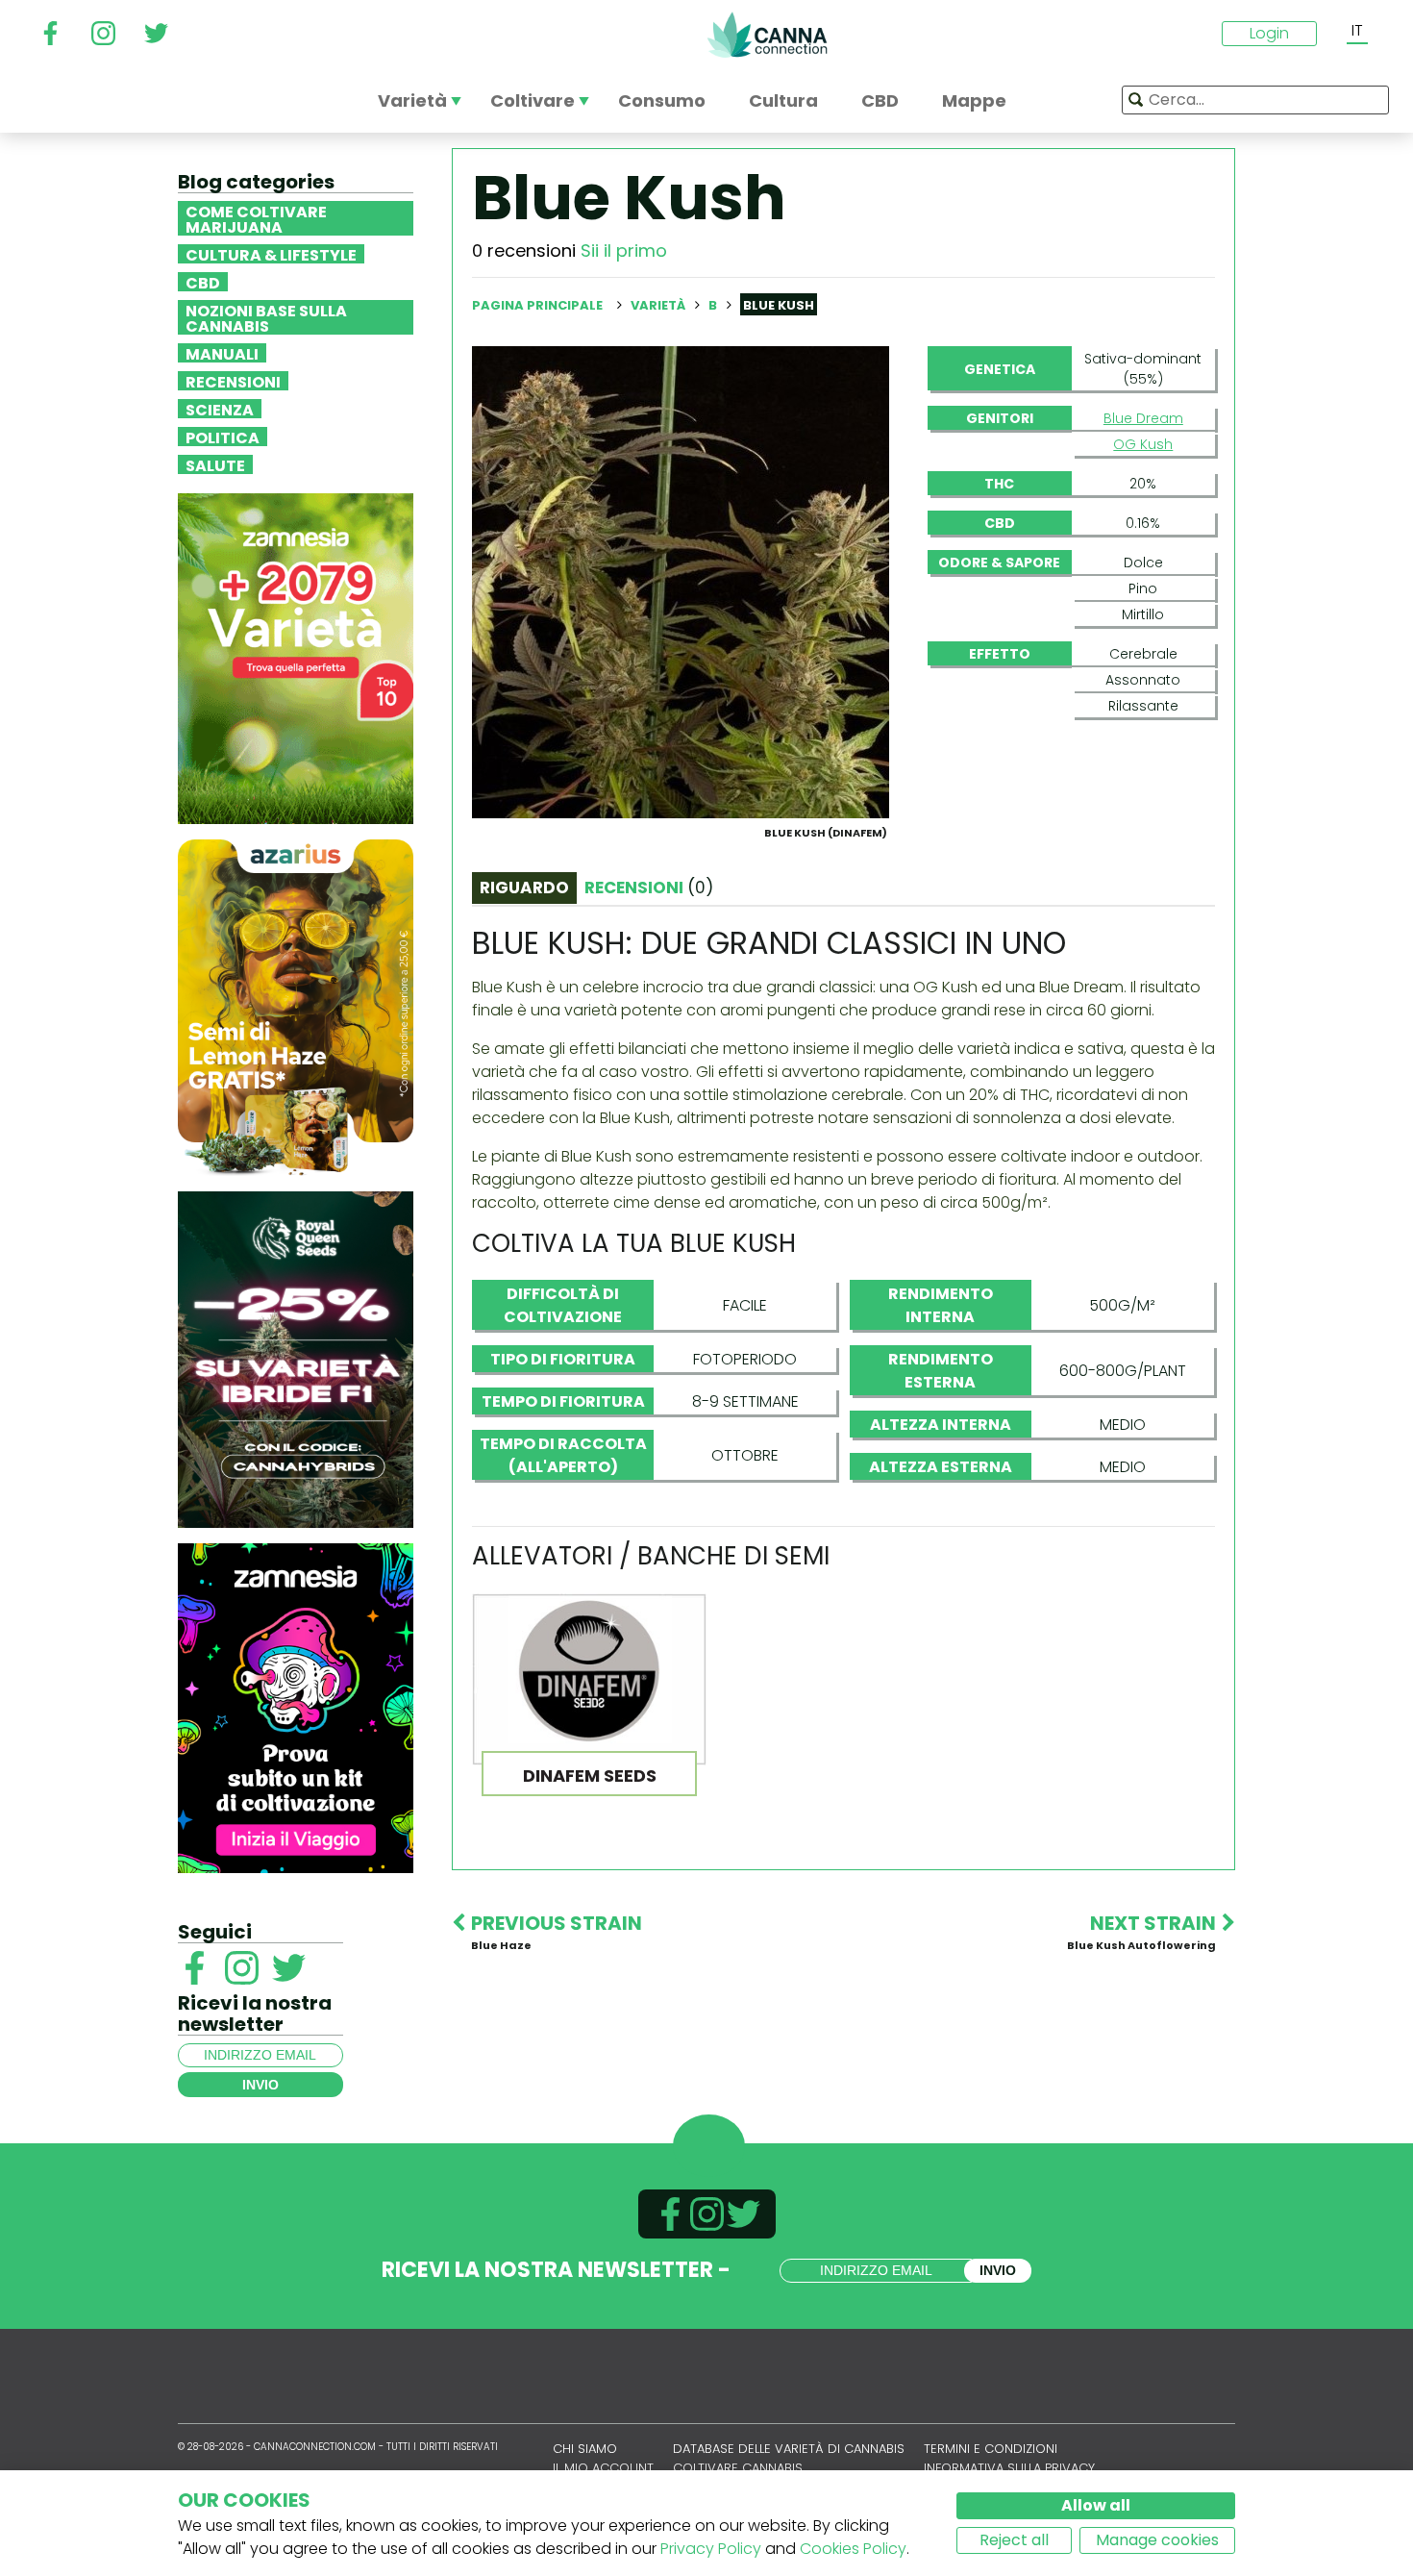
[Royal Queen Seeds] (296, 1358)
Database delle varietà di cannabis (789, 2449)
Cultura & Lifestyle (271, 254)
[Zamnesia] (296, 657)
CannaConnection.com (767, 35)
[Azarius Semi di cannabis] (296, 1006)
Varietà (659, 305)
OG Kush (1143, 444)
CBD (203, 282)
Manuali (222, 353)
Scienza (220, 409)
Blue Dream (1143, 418)
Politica (223, 437)
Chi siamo (585, 2449)
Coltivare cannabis (738, 2468)
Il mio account (603, 2468)
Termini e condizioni (991, 2449)
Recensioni (233, 381)
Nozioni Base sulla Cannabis (266, 317)
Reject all (1014, 2540)
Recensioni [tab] (649, 888)
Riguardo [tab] (524, 888)
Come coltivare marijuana (256, 218)
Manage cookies (1157, 2540)
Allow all (1096, 2505)
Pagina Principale (537, 305)
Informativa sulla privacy (1009, 2468)
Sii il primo (624, 250)
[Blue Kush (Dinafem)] (681, 581)
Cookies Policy (853, 2549)
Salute (215, 464)
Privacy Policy (711, 2549)
